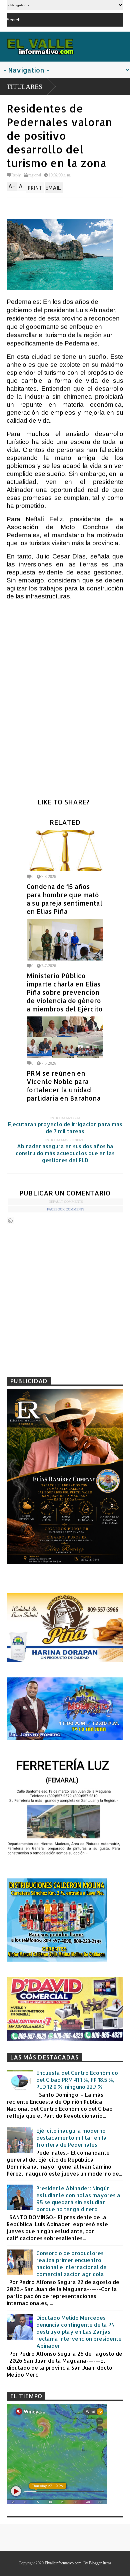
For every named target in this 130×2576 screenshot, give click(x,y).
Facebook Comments (66, 1209)
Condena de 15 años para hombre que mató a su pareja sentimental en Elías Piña (64, 899)
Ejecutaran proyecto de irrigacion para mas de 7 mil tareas (65, 1128)
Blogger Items (100, 2563)
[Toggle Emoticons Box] (10, 1221)
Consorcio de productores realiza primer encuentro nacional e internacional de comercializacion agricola (71, 2263)
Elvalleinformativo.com (63, 2563)
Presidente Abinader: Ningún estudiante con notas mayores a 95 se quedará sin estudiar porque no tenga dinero (78, 2199)
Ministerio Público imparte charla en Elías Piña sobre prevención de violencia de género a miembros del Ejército (65, 992)
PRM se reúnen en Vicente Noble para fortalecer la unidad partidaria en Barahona (64, 1086)
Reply (16, 175)
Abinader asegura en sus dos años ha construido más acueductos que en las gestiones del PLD (65, 1153)
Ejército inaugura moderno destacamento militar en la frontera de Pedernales (71, 2138)
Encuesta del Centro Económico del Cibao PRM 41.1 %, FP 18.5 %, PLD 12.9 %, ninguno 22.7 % (77, 2080)
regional (35, 175)
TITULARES (24, 87)
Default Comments (66, 1202)
